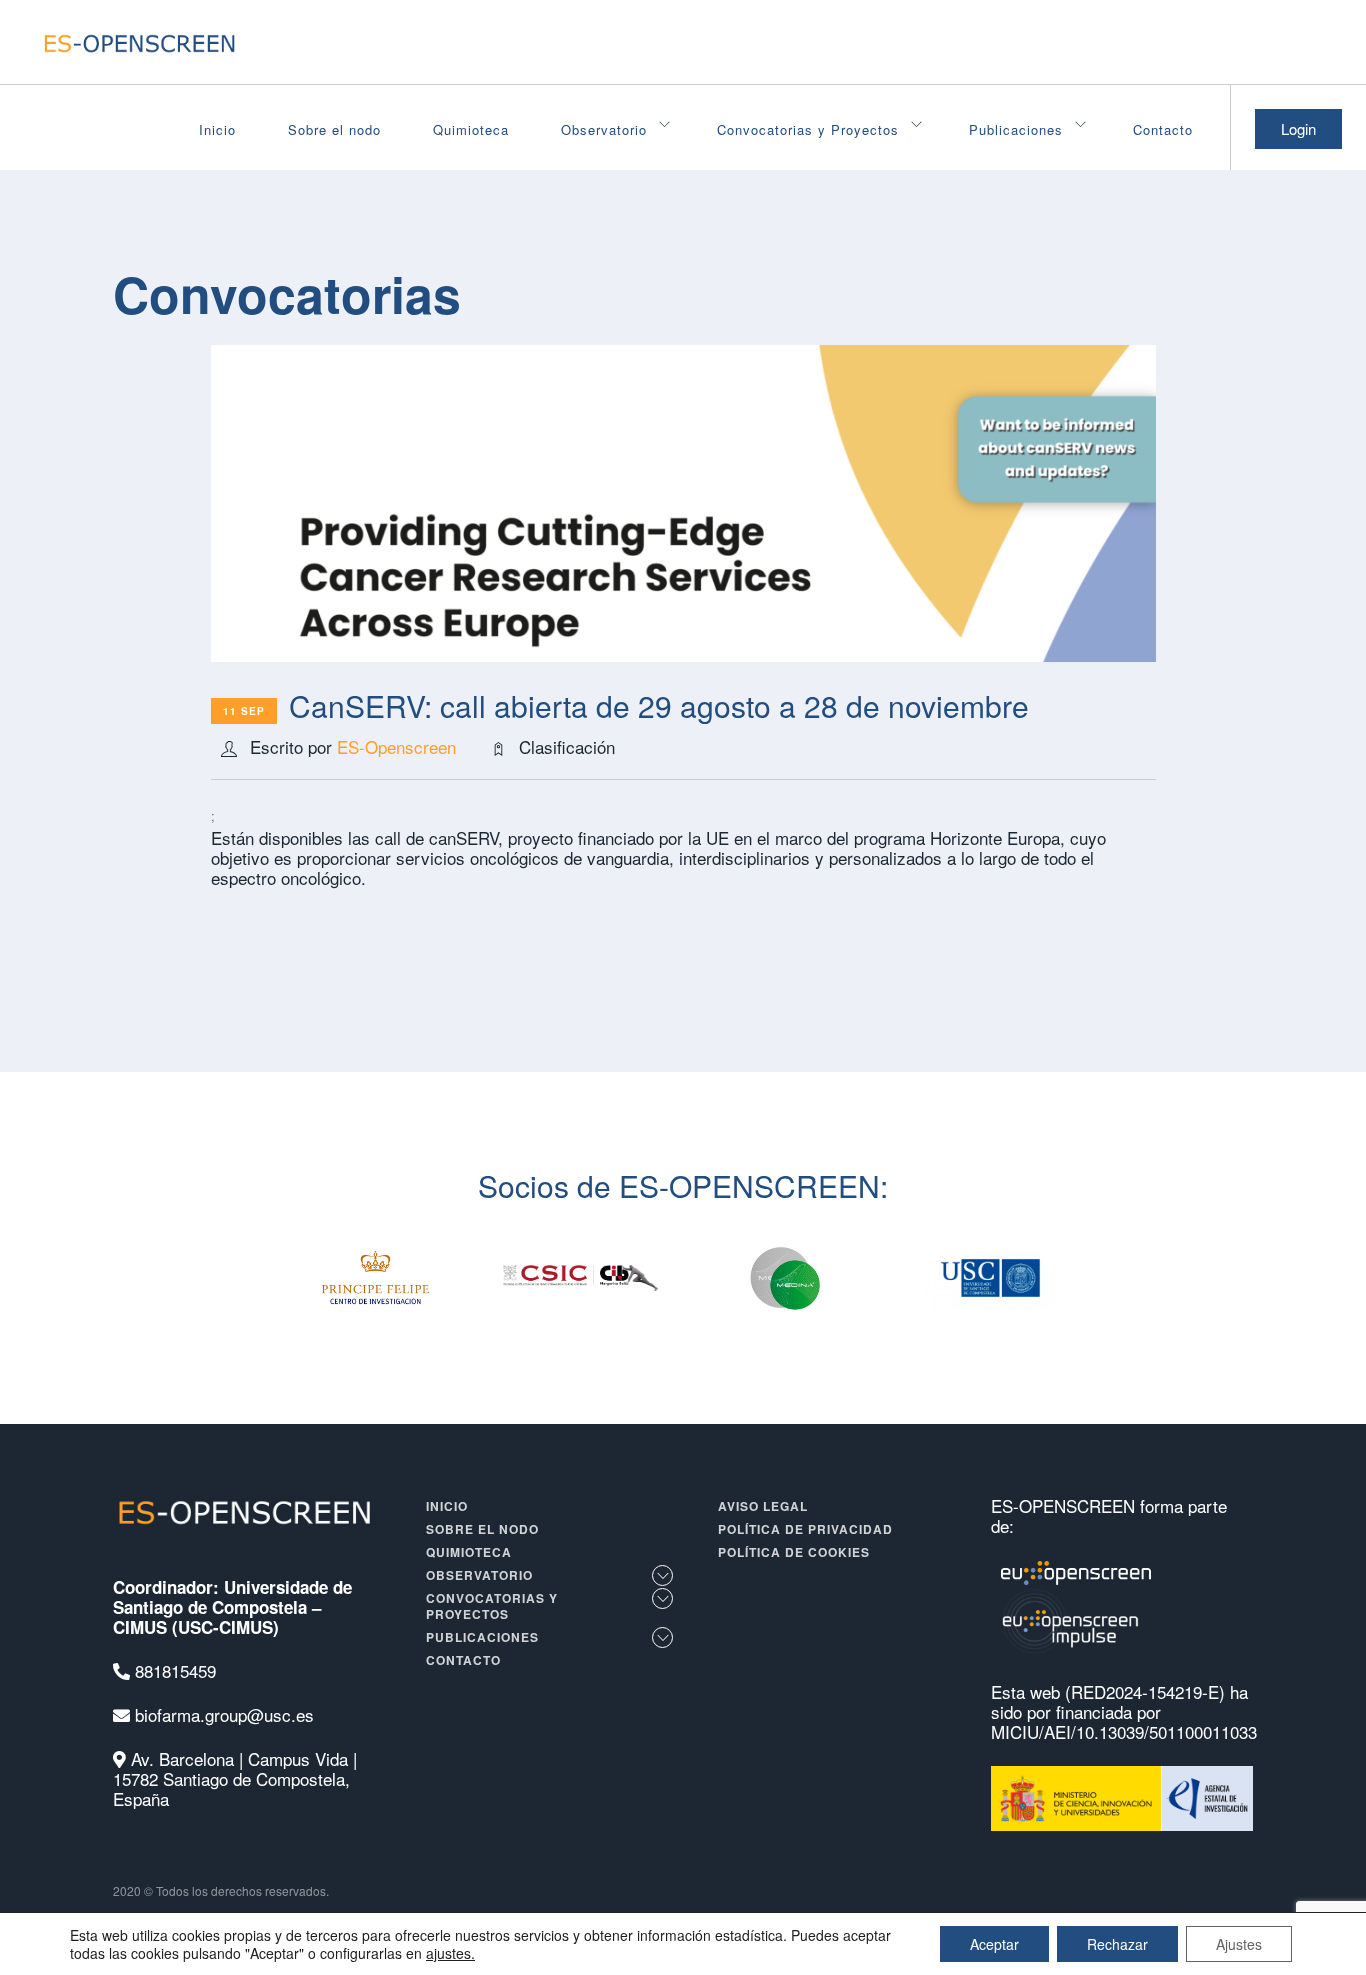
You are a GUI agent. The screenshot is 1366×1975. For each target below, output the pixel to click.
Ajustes (1239, 1944)
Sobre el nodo (334, 129)
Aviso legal (763, 1506)
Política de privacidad (805, 1529)
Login (1298, 128)
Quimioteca (471, 129)
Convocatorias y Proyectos (808, 129)
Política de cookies (794, 1552)
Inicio (217, 129)
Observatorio (604, 129)
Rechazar (1117, 1944)
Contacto (1163, 129)
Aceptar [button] (994, 1944)
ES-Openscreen (396, 746)
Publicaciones (1016, 129)
